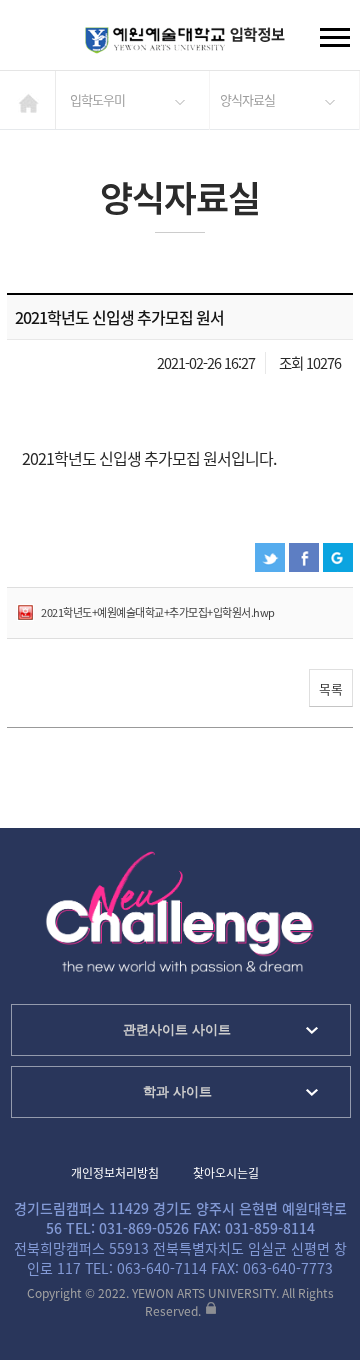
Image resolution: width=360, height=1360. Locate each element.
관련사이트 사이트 (177, 1029)
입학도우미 (97, 99)
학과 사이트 (177, 1091)
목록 (331, 688)
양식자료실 (247, 99)
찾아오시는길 (226, 1173)
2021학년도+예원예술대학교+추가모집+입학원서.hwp (158, 612)
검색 (31, 40)
